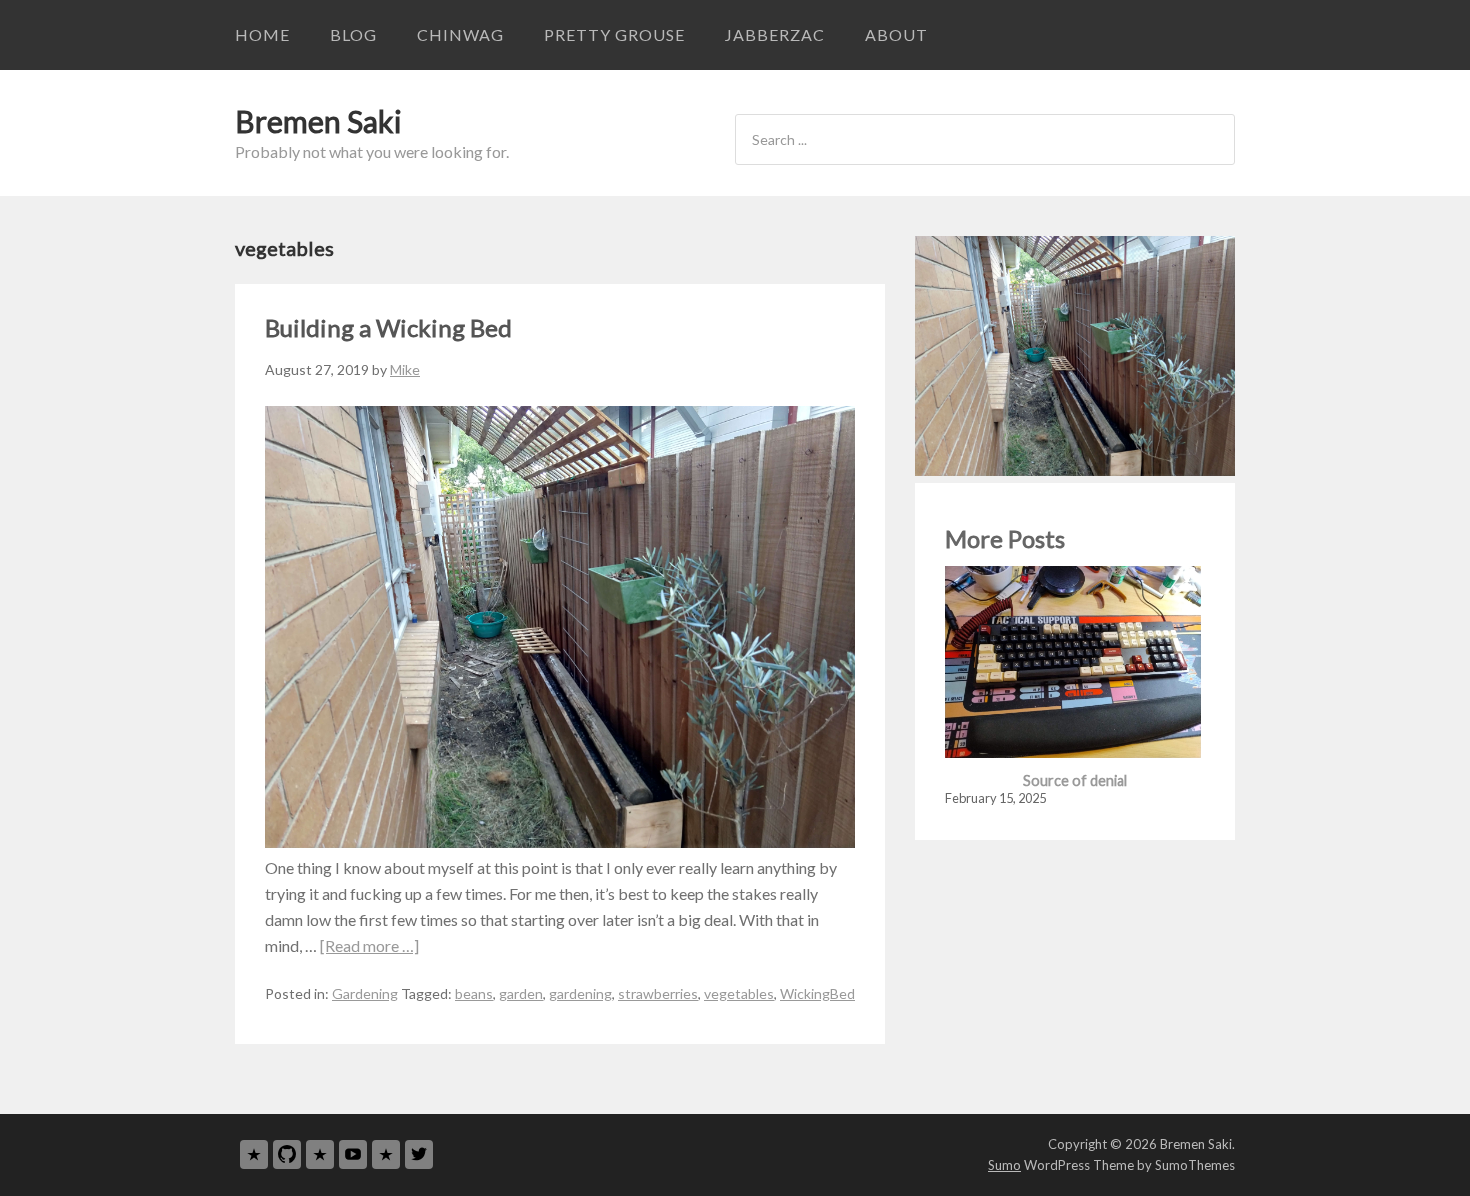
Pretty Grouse (614, 34)
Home (262, 34)
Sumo (1004, 1165)
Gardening (365, 993)
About (896, 34)
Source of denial (1075, 780)
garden (521, 993)
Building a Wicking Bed (388, 327)
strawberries (658, 993)
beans (474, 993)
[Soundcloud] (386, 1154)
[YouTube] (353, 1154)
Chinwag (460, 34)
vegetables (739, 993)
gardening (580, 993)
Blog (353, 34)
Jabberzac (775, 34)
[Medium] (320, 1154)
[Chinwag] (254, 1154)
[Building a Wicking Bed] (560, 841)
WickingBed (817, 993)
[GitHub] (287, 1154)
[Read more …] (369, 945)
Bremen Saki (318, 121)
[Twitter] (419, 1154)
